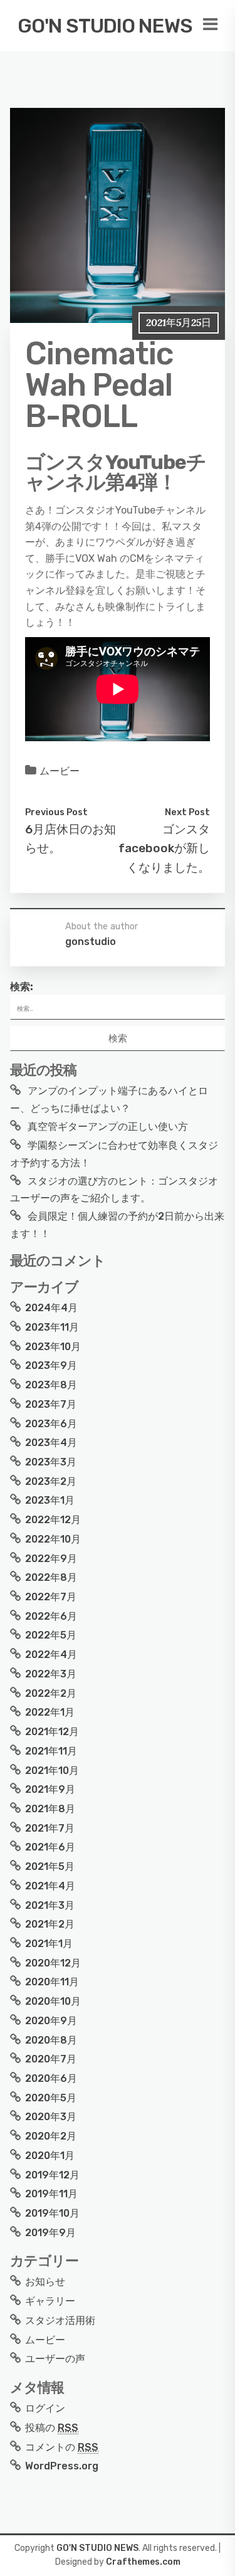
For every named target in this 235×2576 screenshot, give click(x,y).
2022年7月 (51, 1597)
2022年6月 (51, 1616)
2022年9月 (51, 1559)
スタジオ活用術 (60, 2320)
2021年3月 (50, 1905)
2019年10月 (52, 2213)
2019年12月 (52, 2175)
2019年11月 (51, 2194)
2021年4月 (50, 1886)
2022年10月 (53, 1539)
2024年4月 (51, 1308)
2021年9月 (50, 1789)
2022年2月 (51, 1693)
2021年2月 (50, 1924)
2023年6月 (51, 1424)
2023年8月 (51, 1385)
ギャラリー (50, 2301)
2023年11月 (52, 1327)
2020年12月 (53, 1963)
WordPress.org (62, 2466)
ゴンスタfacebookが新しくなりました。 (164, 848)
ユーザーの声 (55, 2359)
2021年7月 (50, 1828)
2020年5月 (51, 2098)
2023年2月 (51, 1481)
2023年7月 (51, 1404)
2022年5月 (51, 1635)
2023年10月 (53, 1347)
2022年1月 (50, 1712)
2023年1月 (50, 1500)
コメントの (62, 2447)
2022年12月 (53, 1520)
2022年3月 (51, 1674)
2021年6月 (50, 1847)
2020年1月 (50, 2156)
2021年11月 (51, 1751)
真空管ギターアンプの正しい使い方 (108, 1127)
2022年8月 (51, 1577)
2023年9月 (51, 1365)
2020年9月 (51, 2021)
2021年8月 (50, 1809)
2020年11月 (52, 1982)
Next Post (187, 812)
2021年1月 (49, 1944)
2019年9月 (50, 2233)
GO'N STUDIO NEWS (105, 26)
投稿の (52, 2428)
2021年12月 (52, 1732)
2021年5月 (50, 1866)
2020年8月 (51, 2040)
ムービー (60, 771)
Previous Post (56, 812)
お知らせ (45, 2282)
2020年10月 (53, 2001)
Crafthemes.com (143, 2562)
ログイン (45, 2408)
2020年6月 (51, 2078)
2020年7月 (51, 2059)
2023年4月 (51, 1443)
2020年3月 (51, 2117)
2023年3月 (51, 1462)
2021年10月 (52, 1771)
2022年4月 (51, 1655)
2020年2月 (51, 2136)
